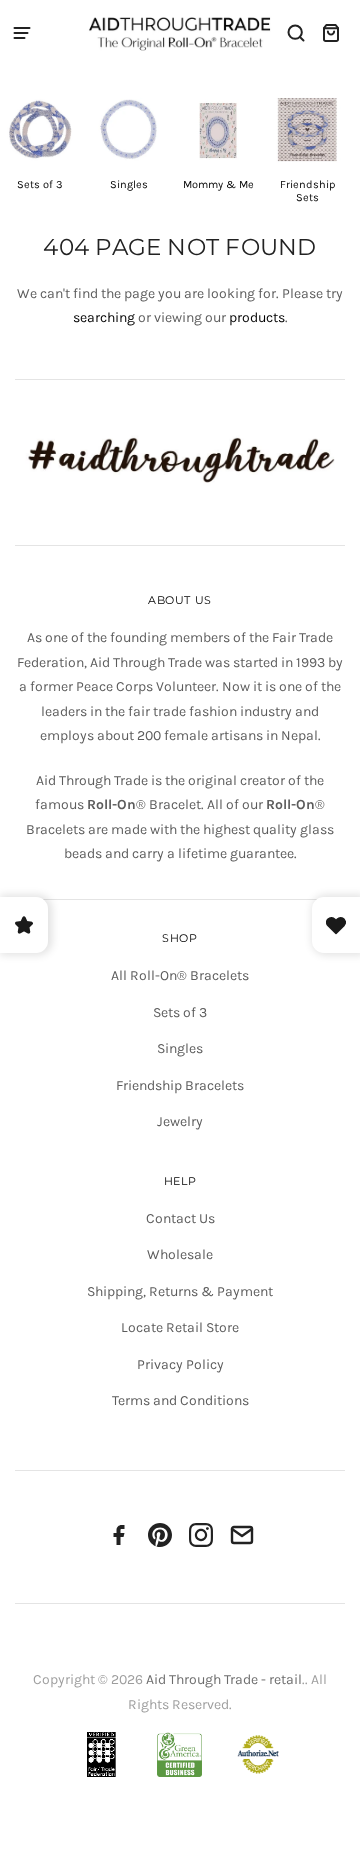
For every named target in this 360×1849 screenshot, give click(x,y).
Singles (180, 1048)
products (257, 317)
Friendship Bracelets (180, 1085)
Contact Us (180, 1218)
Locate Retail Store (180, 1327)
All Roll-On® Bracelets (180, 975)
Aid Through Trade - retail (224, 1679)
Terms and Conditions (180, 1400)
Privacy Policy (180, 1364)
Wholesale (180, 1254)
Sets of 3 (180, 1012)
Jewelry (180, 1121)
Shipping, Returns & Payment (180, 1291)
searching (104, 317)
